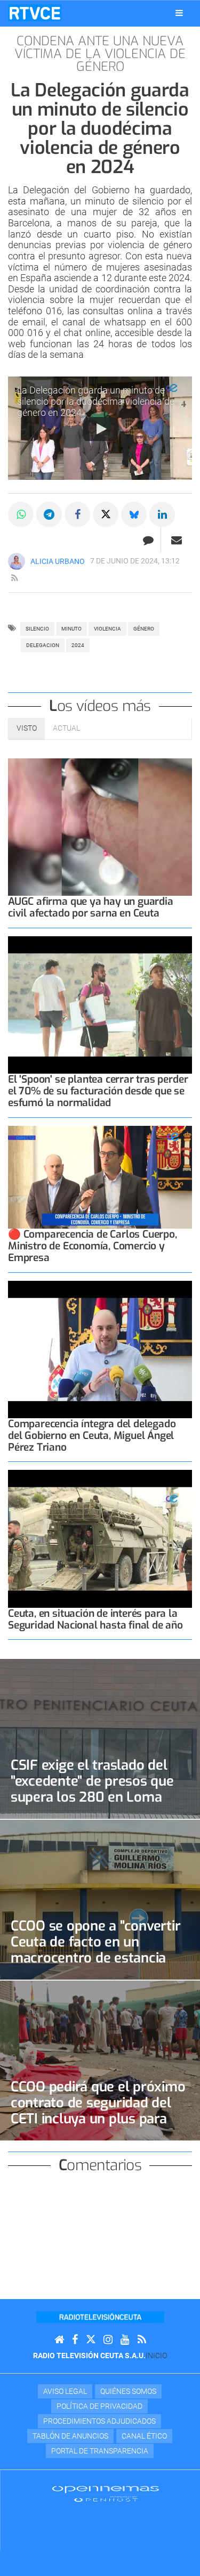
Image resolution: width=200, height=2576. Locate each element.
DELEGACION (43, 645)
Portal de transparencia (100, 2451)
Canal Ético (144, 2436)
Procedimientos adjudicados (99, 2421)
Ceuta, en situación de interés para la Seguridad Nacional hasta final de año (95, 1619)
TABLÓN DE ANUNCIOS (70, 2436)
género (144, 629)
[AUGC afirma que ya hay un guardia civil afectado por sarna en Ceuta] (100, 827)
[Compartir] (21, 514)
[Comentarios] (148, 540)
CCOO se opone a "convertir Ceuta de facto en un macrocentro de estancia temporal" (95, 1950)
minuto (71, 629)
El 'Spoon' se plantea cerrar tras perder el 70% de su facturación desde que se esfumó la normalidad (98, 1091)
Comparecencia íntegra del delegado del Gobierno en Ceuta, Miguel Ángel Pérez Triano (92, 1436)
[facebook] (75, 2340)
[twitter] (91, 2340)
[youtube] (125, 2340)
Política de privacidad (99, 2406)
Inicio (156, 2356)
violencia (107, 629)
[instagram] (108, 2340)
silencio (37, 629)
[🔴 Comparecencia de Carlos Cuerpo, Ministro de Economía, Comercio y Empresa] (100, 1177)
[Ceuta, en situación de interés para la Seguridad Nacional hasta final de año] (100, 1539)
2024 (78, 645)
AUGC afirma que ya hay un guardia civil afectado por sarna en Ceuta (91, 907)
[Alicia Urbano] (17, 561)
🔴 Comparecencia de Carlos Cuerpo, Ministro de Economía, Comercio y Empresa (93, 1246)
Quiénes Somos (128, 2391)
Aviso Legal (65, 2391)
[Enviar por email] (177, 540)
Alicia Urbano (58, 561)
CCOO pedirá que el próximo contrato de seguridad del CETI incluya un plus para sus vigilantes (98, 2111)
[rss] (14, 578)
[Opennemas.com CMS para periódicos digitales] (106, 2493)
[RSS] (142, 2340)
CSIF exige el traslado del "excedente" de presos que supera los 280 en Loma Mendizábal (92, 1789)
